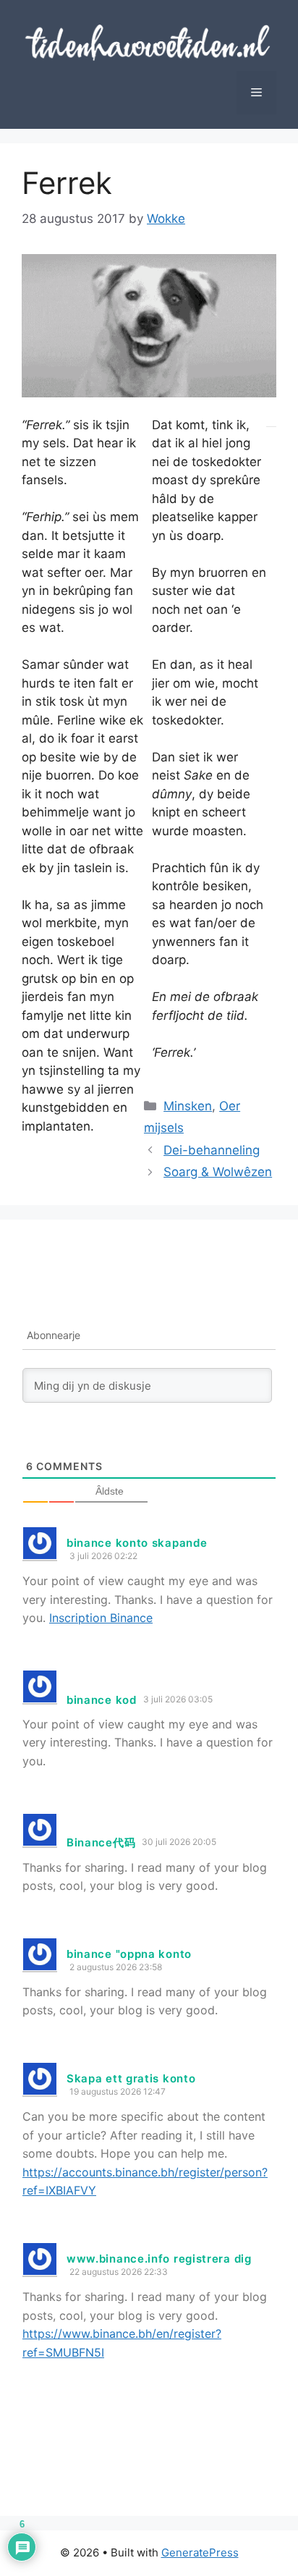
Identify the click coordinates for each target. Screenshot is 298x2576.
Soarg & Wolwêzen (218, 1172)
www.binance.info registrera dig (159, 2259)
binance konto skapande (137, 1543)
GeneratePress (200, 2552)
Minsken (188, 1106)
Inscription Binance (101, 1618)
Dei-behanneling (212, 1150)
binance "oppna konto (129, 1954)
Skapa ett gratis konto (131, 2078)
